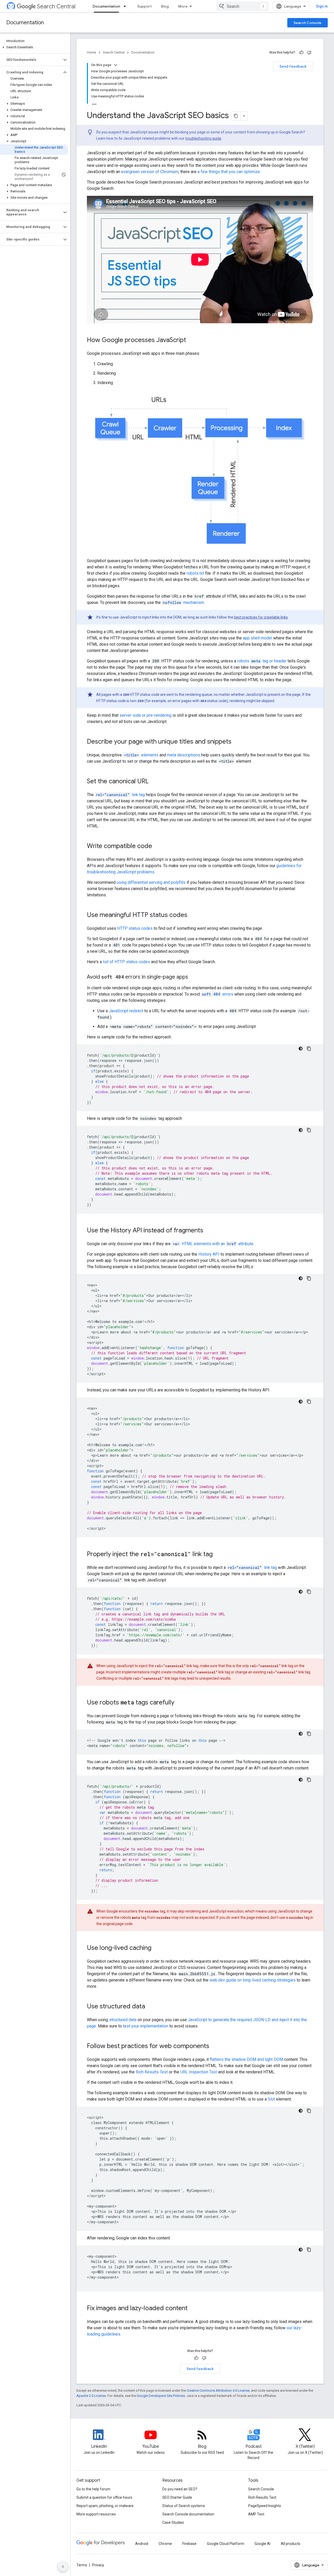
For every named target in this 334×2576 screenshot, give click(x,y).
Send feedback (293, 66)
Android (142, 2544)
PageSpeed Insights (265, 2506)
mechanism (183, 602)
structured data (123, 2020)
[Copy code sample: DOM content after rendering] (309, 2250)
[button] (34, 47)
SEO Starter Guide (177, 2497)
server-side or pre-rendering (145, 715)
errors (218, 994)
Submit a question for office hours (104, 2497)
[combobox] (242, 6)
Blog (165, 6)
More (183, 6)
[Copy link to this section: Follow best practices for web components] (214, 2046)
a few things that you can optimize (229, 172)
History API (209, 1254)
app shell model (258, 638)
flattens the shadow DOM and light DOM (246, 2059)
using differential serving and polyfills (151, 882)
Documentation (106, 6)
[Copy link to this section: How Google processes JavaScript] (191, 340)
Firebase (189, 2544)
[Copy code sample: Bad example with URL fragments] (309, 1278)
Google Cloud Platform (226, 2544)
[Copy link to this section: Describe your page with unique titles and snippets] (237, 742)
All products (291, 2544)
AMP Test (256, 2514)
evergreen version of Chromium (150, 172)
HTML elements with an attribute (213, 1244)
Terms (82, 2565)
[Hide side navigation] (63, 2567)
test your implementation (146, 2026)
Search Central (56, 6)
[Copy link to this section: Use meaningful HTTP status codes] (193, 915)
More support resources (96, 2514)
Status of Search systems (184, 2506)
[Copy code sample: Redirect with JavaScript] (309, 1049)
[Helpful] (301, 52)
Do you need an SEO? (180, 2489)
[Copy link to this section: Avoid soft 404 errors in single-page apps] (193, 977)
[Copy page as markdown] (236, 116)
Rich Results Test (152, 2072)
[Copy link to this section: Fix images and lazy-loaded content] (193, 2308)
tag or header (262, 661)
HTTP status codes (135, 928)
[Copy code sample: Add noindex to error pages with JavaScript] (309, 1130)
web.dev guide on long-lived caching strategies (253, 1980)
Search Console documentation (188, 2514)
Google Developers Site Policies (161, 2396)
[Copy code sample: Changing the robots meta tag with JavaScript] (309, 1780)
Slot (271, 2099)
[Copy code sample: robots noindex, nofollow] (309, 1734)
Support (144, 6)
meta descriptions (184, 755)
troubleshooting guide (203, 138)
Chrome (165, 2544)
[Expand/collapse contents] (116, 65)
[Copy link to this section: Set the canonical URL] (154, 781)
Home (91, 52)
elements (141, 755)
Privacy (98, 2565)
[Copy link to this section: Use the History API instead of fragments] (208, 1231)
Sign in (322, 6)
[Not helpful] (309, 52)
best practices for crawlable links (261, 617)
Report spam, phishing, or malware (105, 2506)
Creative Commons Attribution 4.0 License (218, 2390)
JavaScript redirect (126, 1011)
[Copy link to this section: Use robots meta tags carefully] (180, 1703)
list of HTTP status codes (126, 962)
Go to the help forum (93, 2489)
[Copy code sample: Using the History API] (309, 1402)
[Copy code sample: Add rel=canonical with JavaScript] (309, 1592)
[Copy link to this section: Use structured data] (150, 2007)
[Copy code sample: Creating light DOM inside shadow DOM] (309, 2111)
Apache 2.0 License (91, 2396)
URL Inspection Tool (199, 2072)
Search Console (308, 23)
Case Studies (173, 2522)
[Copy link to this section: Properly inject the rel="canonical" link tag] (218, 1554)
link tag (120, 795)
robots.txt (195, 573)
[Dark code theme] (301, 1049)
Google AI (263, 2544)
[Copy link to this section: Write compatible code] (157, 846)
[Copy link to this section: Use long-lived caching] (157, 1948)
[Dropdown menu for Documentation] (126, 6)
